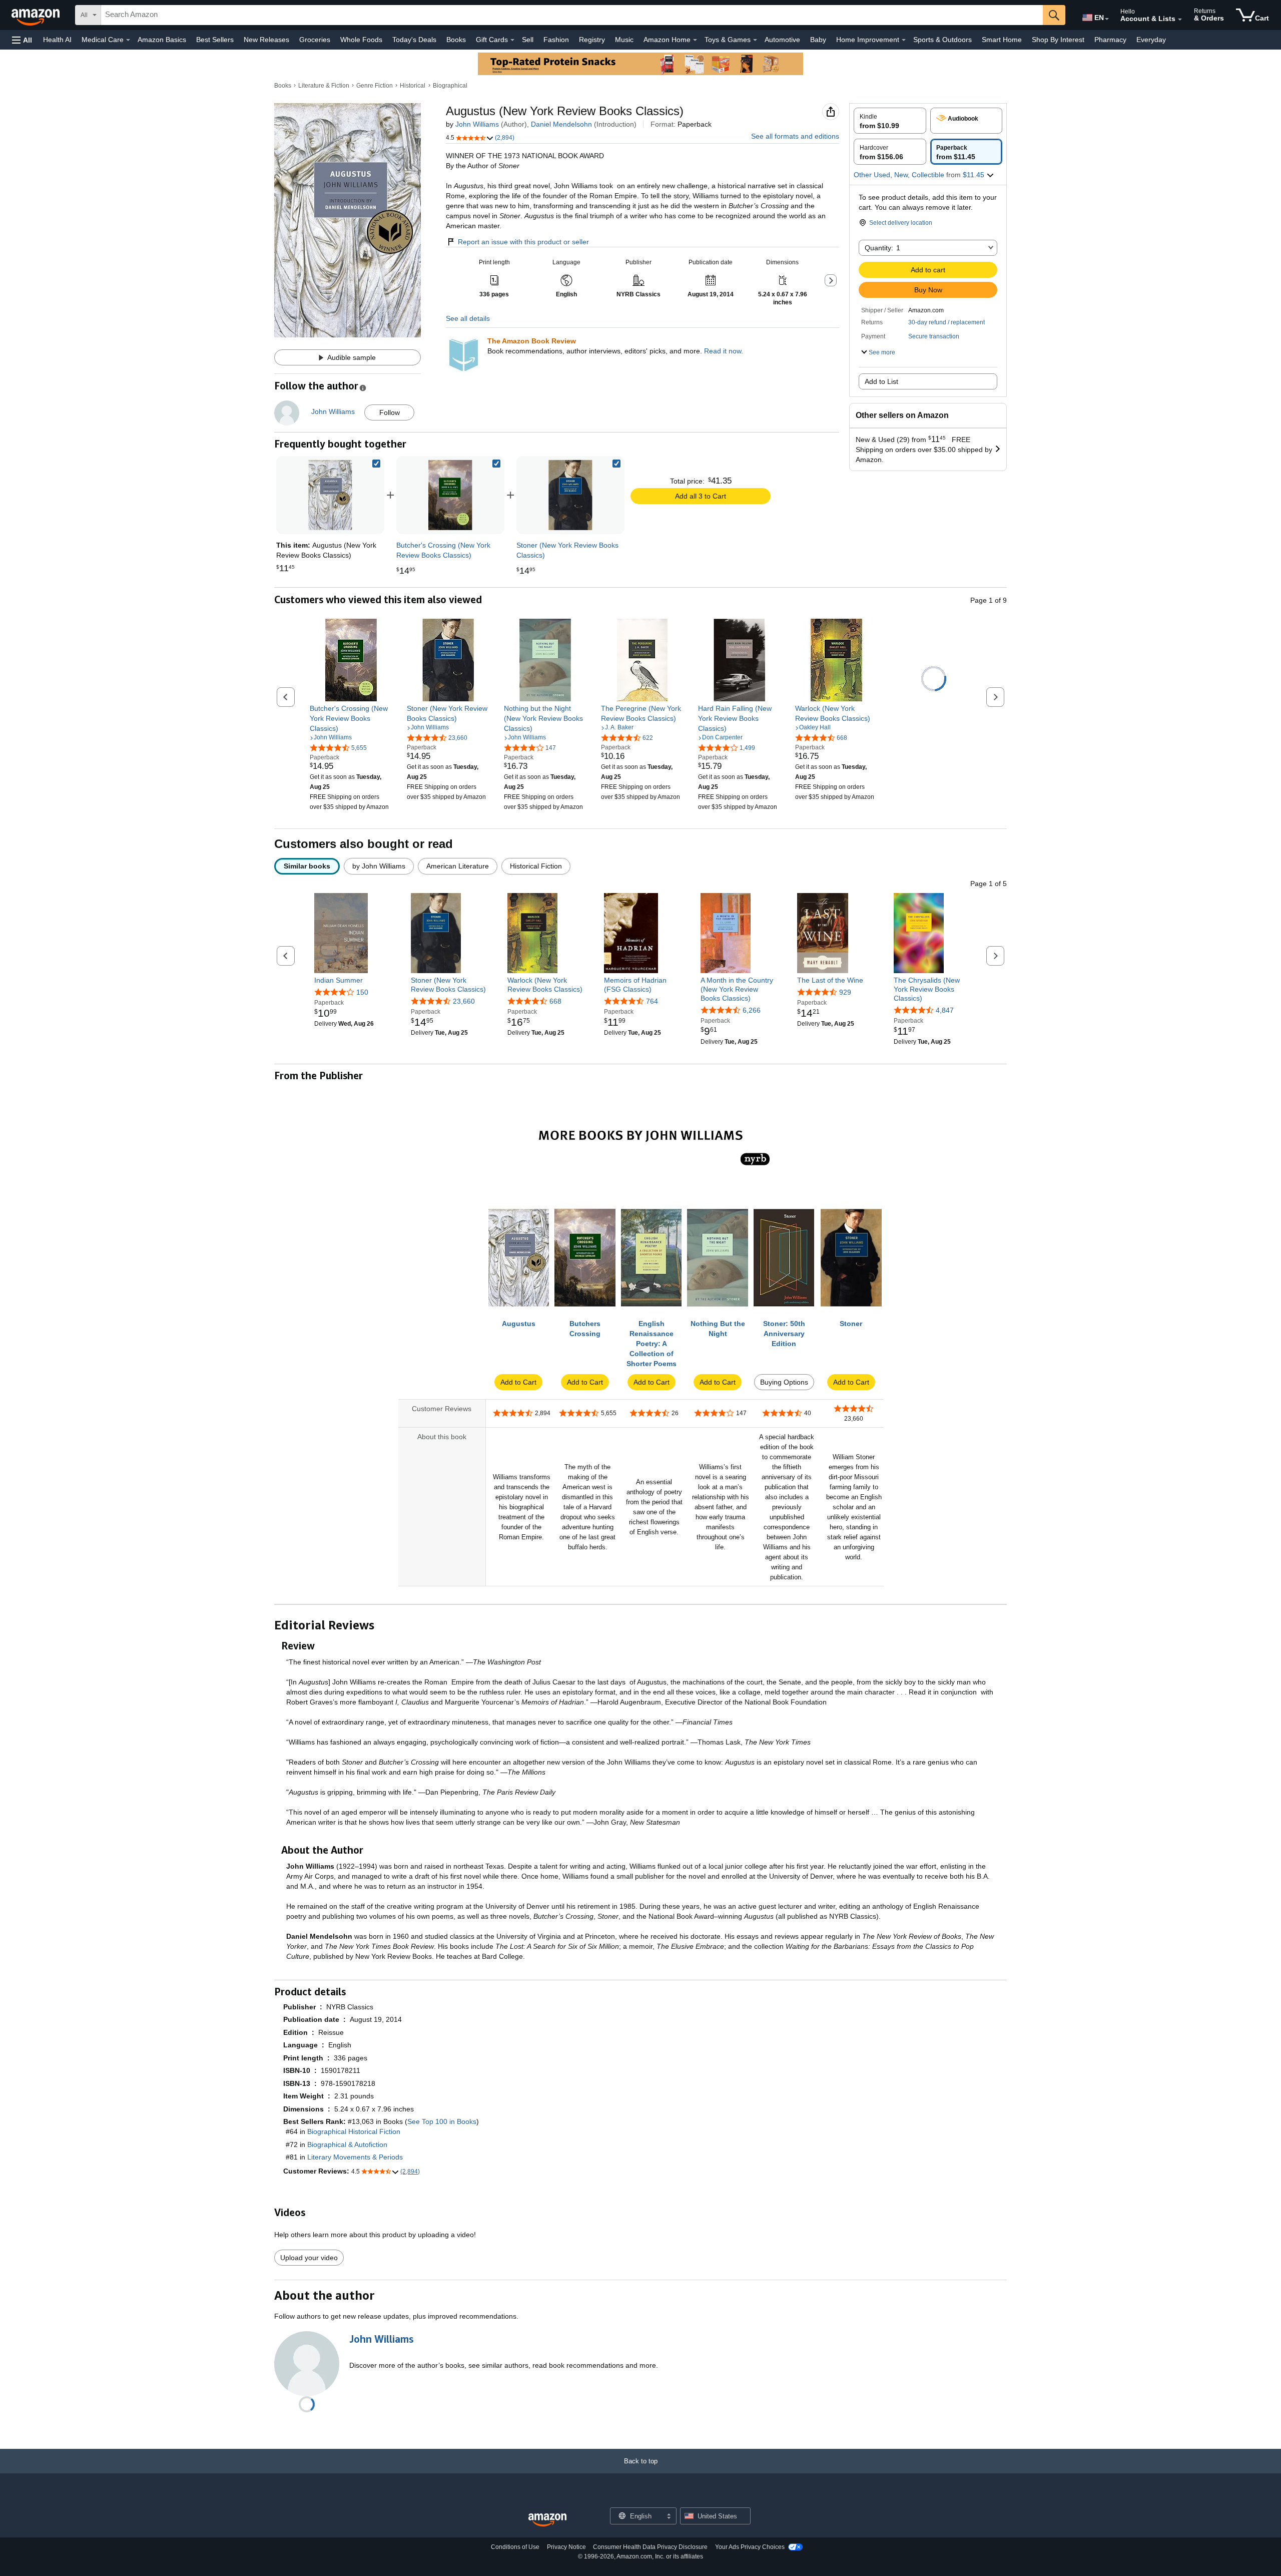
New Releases (266, 40)
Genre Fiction (375, 86)
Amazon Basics (162, 40)
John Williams (477, 124)
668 (555, 1001)
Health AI (57, 40)
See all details (468, 318)
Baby (818, 40)
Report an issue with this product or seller (523, 242)
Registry (592, 40)
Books (456, 40)
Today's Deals (414, 40)
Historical (413, 86)
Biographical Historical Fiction (354, 2131)
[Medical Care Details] (128, 40)
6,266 (752, 1010)
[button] (22, 40)
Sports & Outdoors (942, 40)
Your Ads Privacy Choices (750, 2547)
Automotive (782, 40)
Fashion (556, 40)
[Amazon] (37, 15)
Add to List (881, 381)
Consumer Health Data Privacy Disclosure (650, 2547)
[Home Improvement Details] (904, 40)
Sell (528, 40)
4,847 (945, 1010)
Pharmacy (1110, 40)
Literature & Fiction (324, 86)
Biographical (450, 86)
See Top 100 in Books (442, 2121)
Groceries (315, 40)
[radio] (890, 121)
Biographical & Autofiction (347, 2144)
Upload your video (309, 2258)
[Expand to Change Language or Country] (1107, 19)
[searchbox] (572, 15)
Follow (390, 412)
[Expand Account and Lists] (1180, 20)
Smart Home (1002, 40)
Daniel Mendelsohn (561, 124)
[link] (450, 495)
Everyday (1151, 40)
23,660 (464, 1001)
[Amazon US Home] (547, 2520)
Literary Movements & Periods (355, 2157)
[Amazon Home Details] (695, 40)
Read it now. (724, 351)
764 (652, 1001)
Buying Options (784, 1382)
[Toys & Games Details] (755, 40)
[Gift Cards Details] (512, 40)
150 (362, 992)
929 (845, 992)
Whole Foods (361, 40)
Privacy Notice (566, 2547)
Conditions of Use (515, 2547)
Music (624, 40)
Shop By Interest (1058, 40)
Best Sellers (215, 40)
